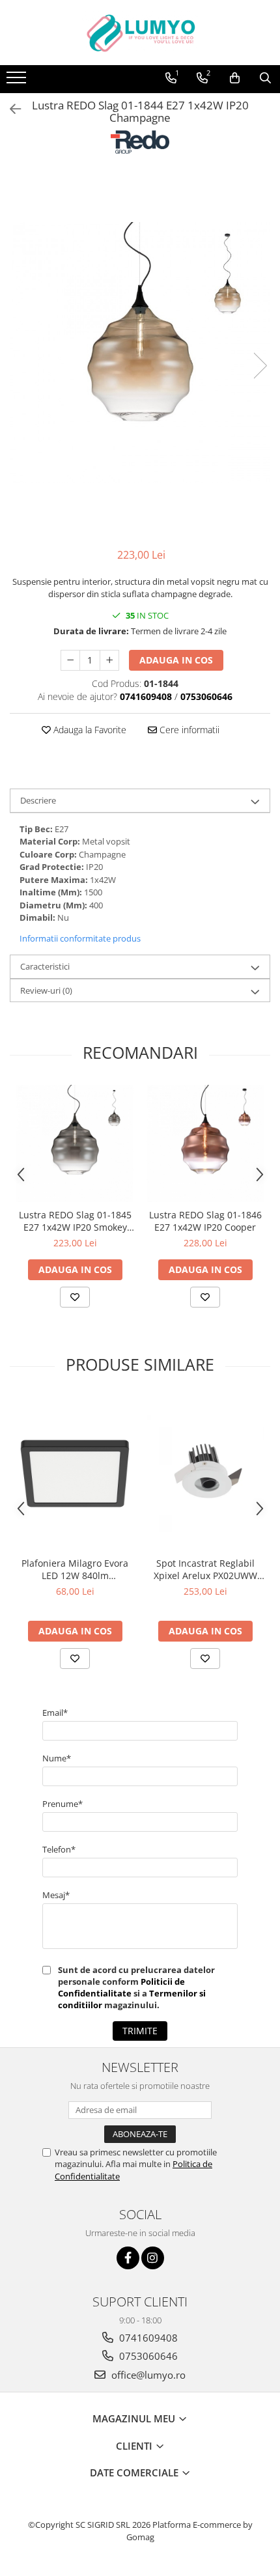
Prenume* (63, 1804)
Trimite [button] (140, 2031)
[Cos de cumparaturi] (235, 78)
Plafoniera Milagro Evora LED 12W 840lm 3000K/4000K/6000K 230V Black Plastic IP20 (75, 1569)
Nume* (57, 1758)
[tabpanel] (140, 352)
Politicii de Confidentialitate (121, 1987)
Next (260, 366)
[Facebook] (128, 2258)
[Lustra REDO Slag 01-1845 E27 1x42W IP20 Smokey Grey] (75, 1143)
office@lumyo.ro (147, 2375)
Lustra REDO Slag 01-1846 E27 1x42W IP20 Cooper (205, 1221)
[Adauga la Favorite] (75, 1297)
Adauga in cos (176, 660)
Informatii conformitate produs (80, 938)
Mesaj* (56, 1895)
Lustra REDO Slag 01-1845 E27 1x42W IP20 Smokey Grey (75, 1221)
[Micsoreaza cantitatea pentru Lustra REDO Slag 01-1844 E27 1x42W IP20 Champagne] (70, 660)
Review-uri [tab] (46, 990)
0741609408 (147, 2338)
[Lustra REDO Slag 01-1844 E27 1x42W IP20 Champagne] (140, 352)
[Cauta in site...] (265, 78)
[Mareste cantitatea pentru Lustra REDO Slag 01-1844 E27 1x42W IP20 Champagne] (109, 660)
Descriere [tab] (38, 800)
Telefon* (59, 1849)
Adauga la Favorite (89, 730)
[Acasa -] (140, 33)
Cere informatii (188, 730)
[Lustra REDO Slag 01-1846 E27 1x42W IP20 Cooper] (205, 1143)
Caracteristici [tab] (45, 966)
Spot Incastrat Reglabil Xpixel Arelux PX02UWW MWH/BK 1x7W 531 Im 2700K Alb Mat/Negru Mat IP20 (205, 1569)
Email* (55, 1713)
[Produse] (18, 81)
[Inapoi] (10, 109)
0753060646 (147, 2356)
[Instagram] (153, 2258)
